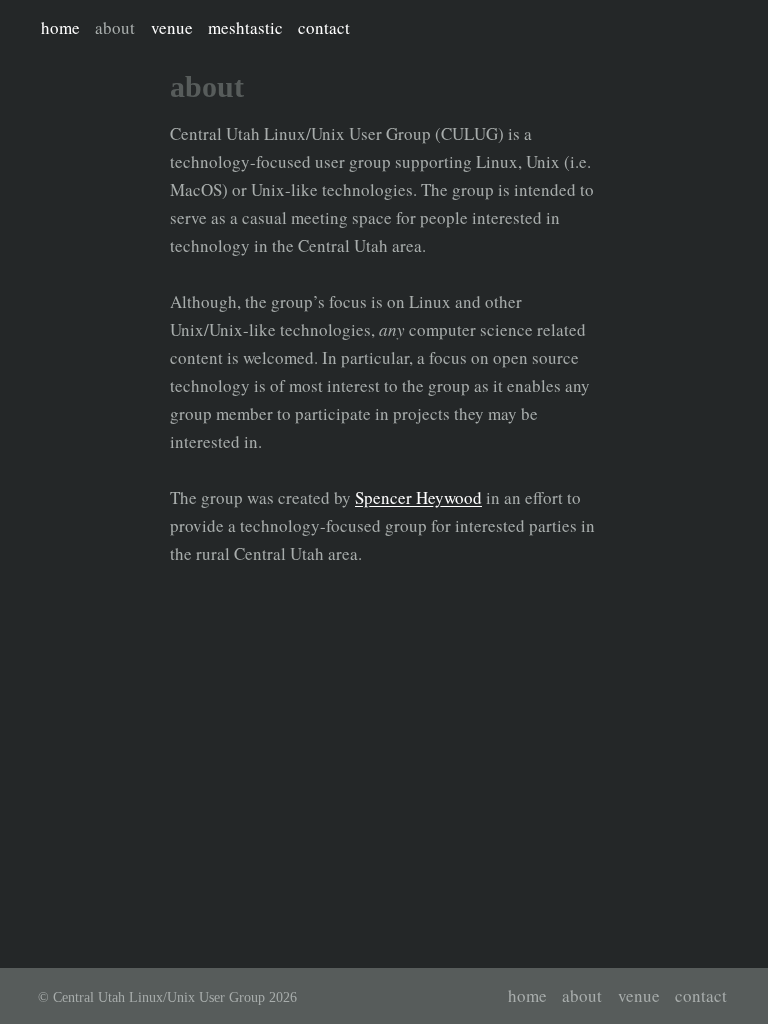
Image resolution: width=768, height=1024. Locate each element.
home (60, 27)
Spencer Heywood (418, 497)
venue (172, 27)
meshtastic (245, 27)
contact (324, 27)
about (115, 27)
